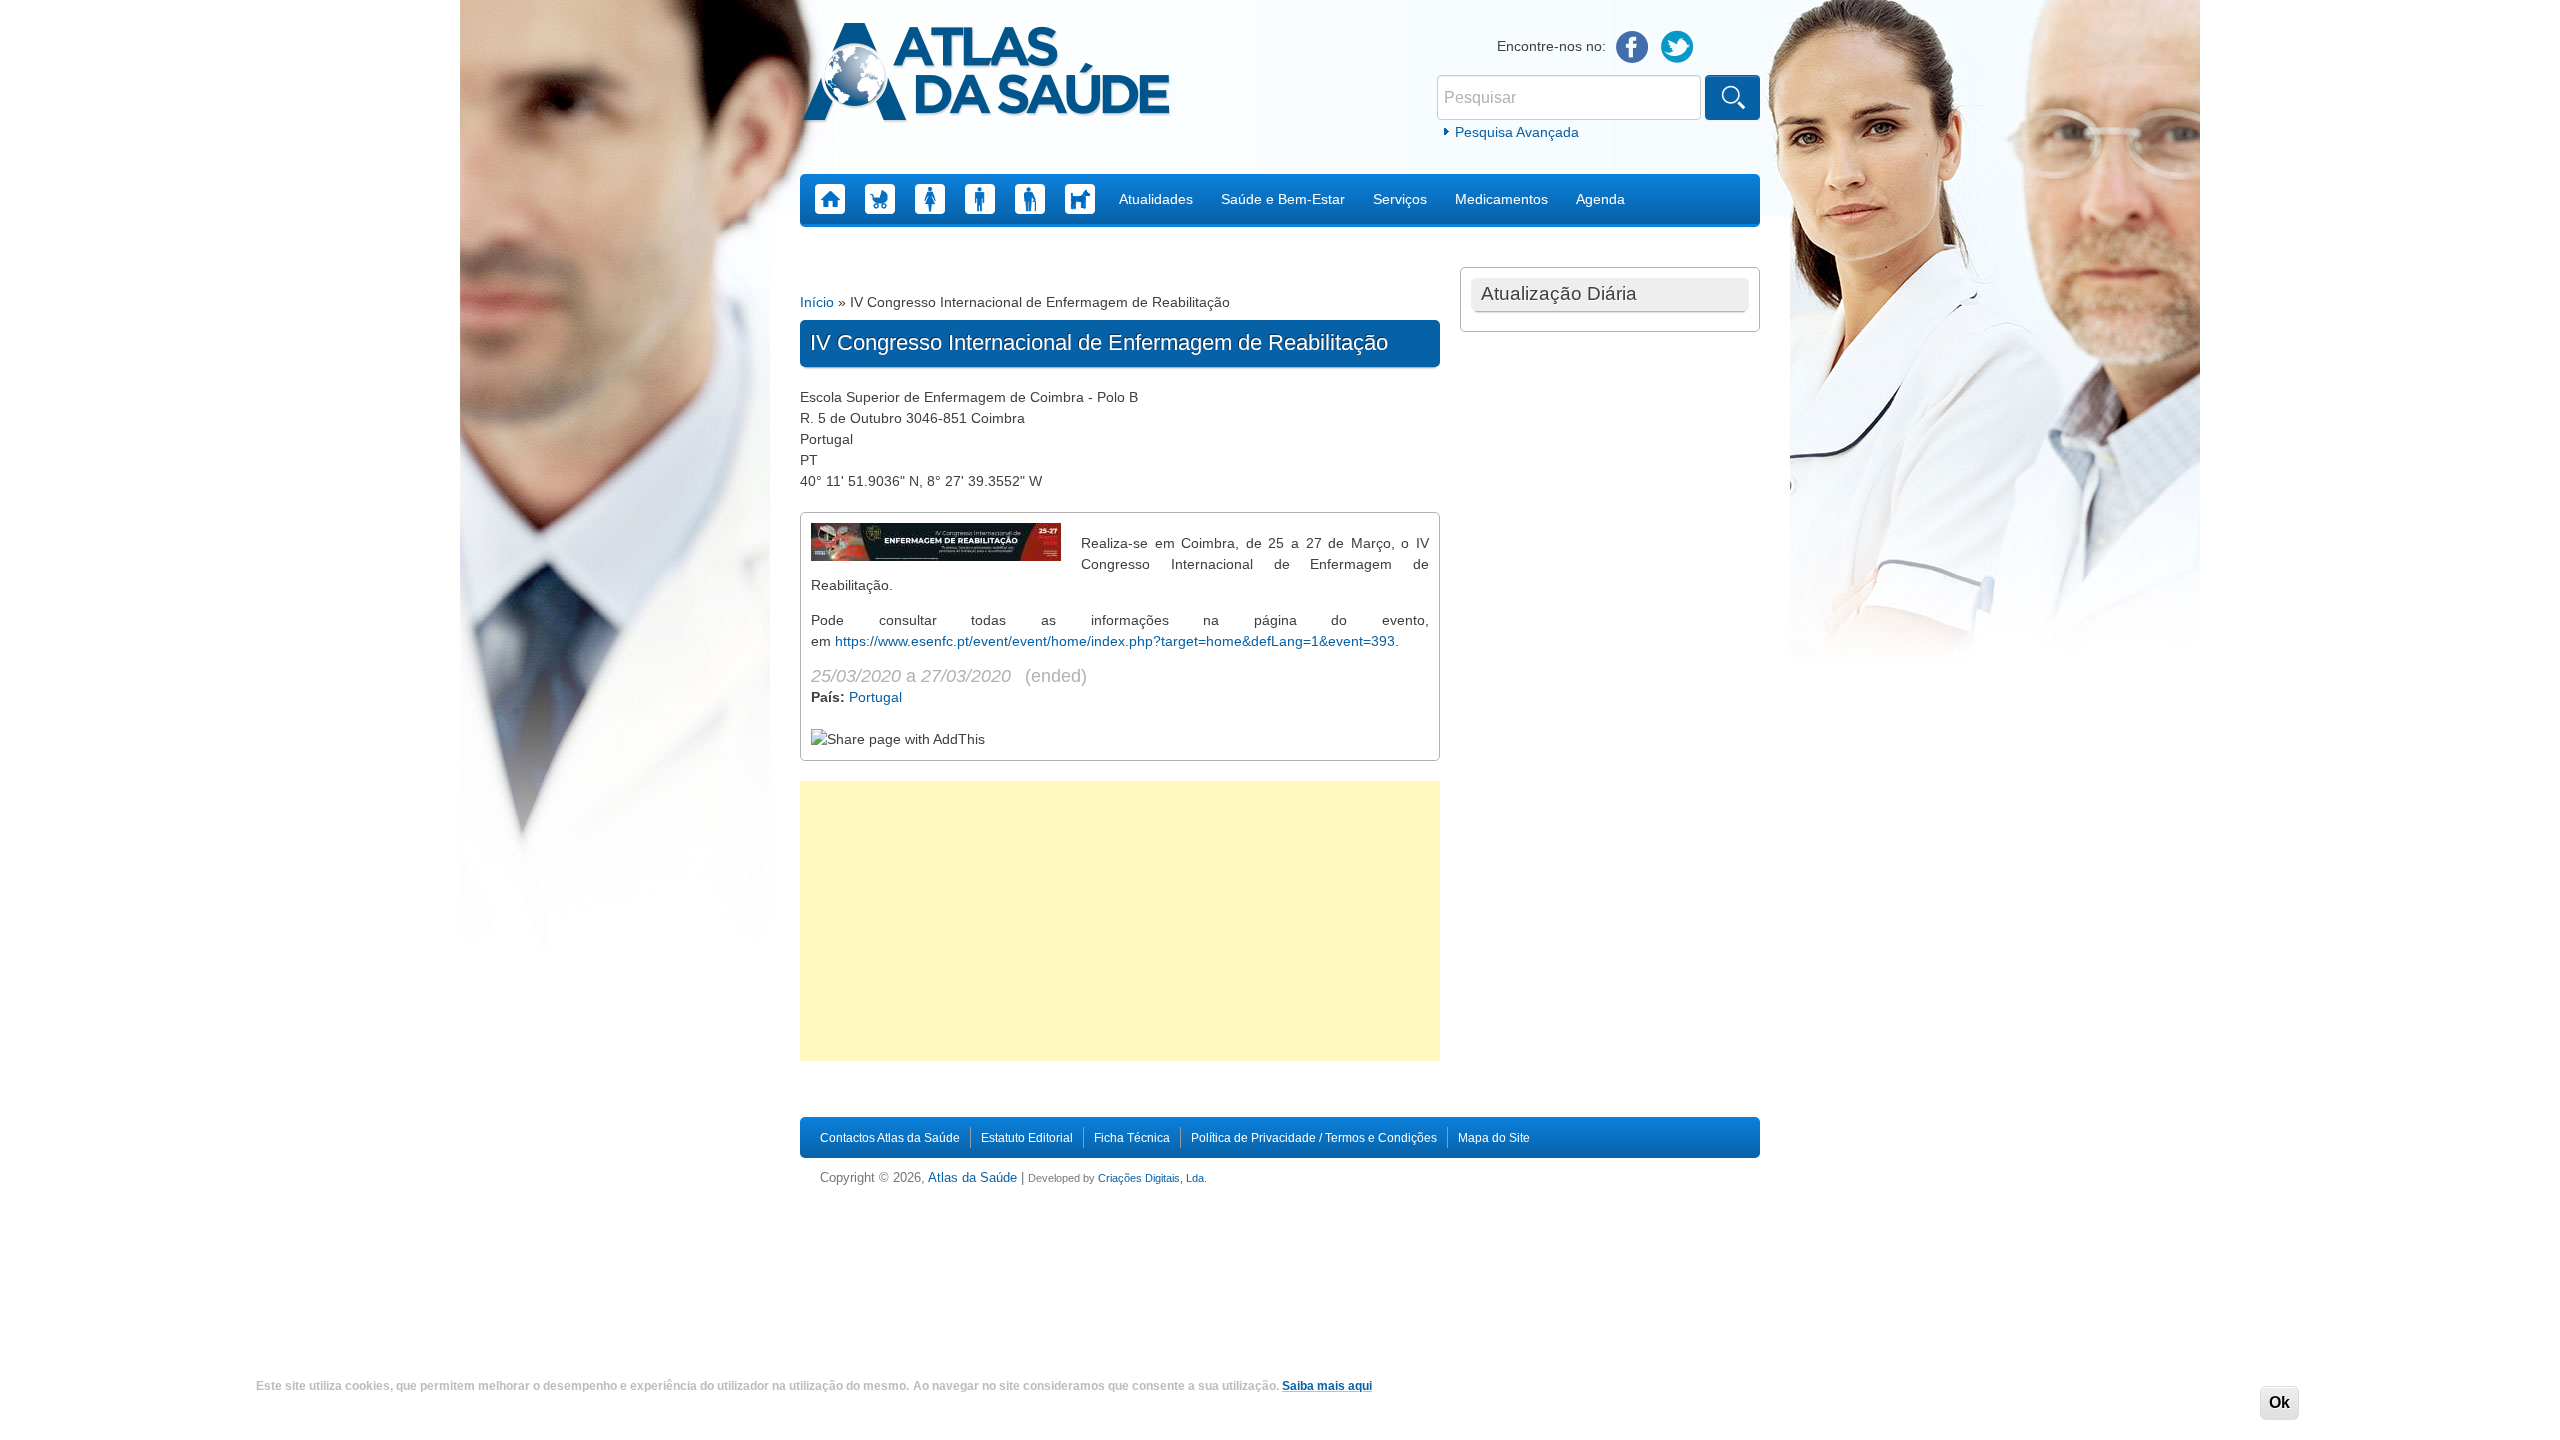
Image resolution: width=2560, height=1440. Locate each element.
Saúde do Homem (980, 199)
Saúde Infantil (880, 199)
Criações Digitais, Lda (1151, 1178)
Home (830, 199)
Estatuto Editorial (1027, 1138)
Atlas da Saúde (972, 1178)
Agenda (1600, 199)
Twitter (1677, 47)
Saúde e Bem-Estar (1283, 199)
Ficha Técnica (1132, 1138)
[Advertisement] (1120, 921)
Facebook (1632, 47)
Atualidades (1156, 199)
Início (817, 302)
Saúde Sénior (1030, 199)
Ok (2279, 1402)
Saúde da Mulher (930, 199)
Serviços (1400, 199)
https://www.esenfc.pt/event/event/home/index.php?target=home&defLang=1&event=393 (1115, 641)
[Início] (986, 75)
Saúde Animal (1080, 199)
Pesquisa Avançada (1517, 132)
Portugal (875, 697)
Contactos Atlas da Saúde (890, 1138)
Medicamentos (1501, 199)
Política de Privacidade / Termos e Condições (1314, 1138)
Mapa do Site (1494, 1138)
